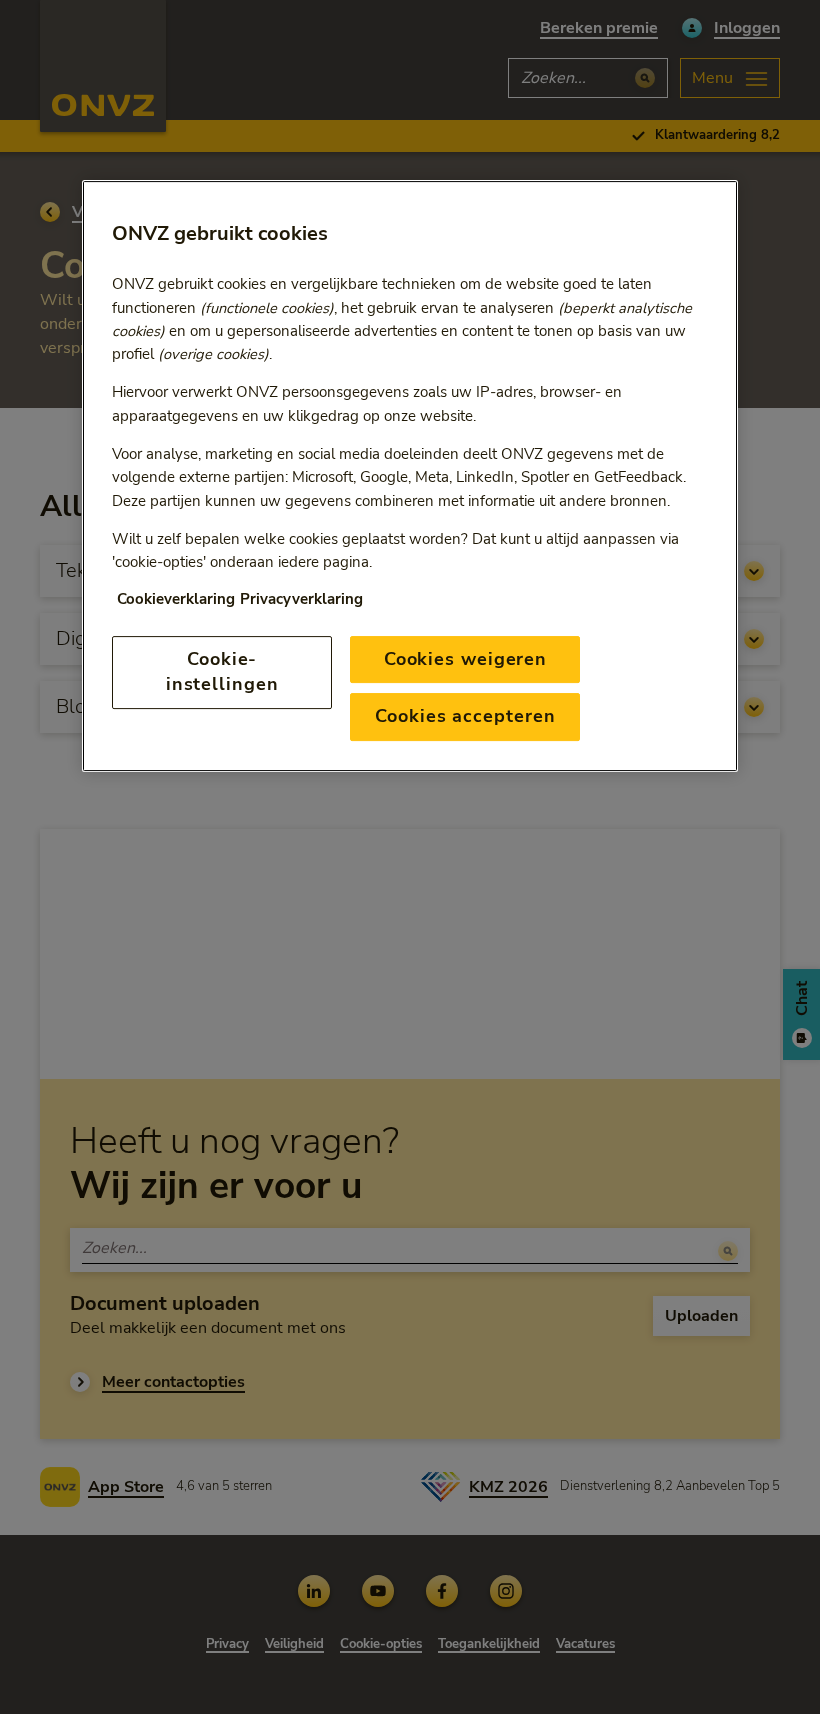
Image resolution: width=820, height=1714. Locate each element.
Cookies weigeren (465, 659)
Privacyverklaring (301, 599)
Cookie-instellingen (222, 671)
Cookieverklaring (176, 599)
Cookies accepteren (465, 716)
